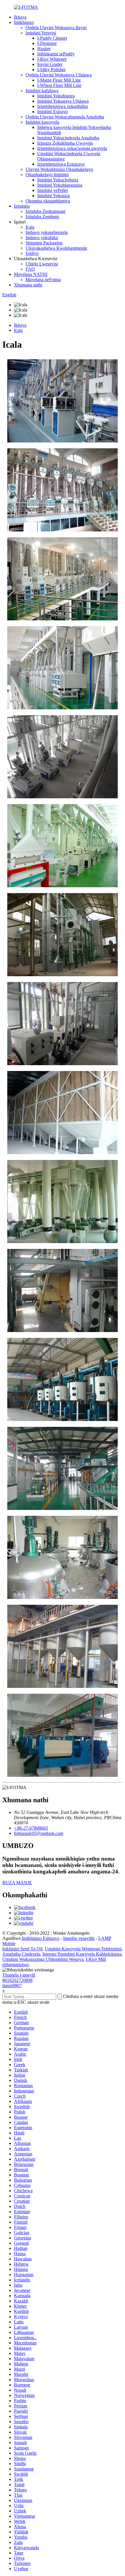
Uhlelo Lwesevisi (42, 264)
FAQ (30, 269)
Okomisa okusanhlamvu (48, 201)
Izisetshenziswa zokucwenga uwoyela (72, 148)
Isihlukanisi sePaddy (56, 54)
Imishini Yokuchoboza (58, 180)
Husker (44, 49)
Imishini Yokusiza (53, 196)
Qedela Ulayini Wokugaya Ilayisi (56, 28)
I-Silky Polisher (51, 70)
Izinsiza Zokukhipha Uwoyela (65, 143)
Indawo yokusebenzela (47, 232)
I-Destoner (47, 43)
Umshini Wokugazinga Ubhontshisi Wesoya (43, 1959)
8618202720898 (17, 1980)
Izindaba (22, 206)
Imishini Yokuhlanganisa (60, 185)
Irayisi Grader (50, 64)
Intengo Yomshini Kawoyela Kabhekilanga (82, 1954)
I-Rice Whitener (52, 59)
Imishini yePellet (52, 190)
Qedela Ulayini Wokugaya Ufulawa (59, 75)
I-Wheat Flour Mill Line (59, 85)
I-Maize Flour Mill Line (59, 80)
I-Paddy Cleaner (52, 38)
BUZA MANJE (17, 1883)
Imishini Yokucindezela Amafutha (68, 138)
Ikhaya (20, 17)
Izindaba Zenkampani (45, 211)
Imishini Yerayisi (41, 33)
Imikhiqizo (24, 22)
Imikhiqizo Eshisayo (41, 1938)
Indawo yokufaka (42, 238)
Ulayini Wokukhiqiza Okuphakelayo (59, 169)
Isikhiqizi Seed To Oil (22, 1949)
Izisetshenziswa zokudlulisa (63, 106)
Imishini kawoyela (42, 122)
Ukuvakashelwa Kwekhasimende (56, 248)
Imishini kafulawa (42, 91)
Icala (30, 227)
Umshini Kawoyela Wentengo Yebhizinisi (83, 1949)
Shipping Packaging (44, 243)
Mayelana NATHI (31, 274)
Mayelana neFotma (43, 280)
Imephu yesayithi (79, 1938)
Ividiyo (32, 253)
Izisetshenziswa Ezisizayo (61, 164)
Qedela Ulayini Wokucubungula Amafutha (65, 117)
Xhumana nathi (28, 285)
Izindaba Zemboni (42, 217)
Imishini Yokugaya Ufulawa (63, 101)
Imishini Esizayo (52, 112)
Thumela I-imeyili (19, 1975)
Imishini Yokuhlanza (56, 96)
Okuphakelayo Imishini (47, 175)
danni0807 (12, 1986)
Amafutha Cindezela (21, 1954)
